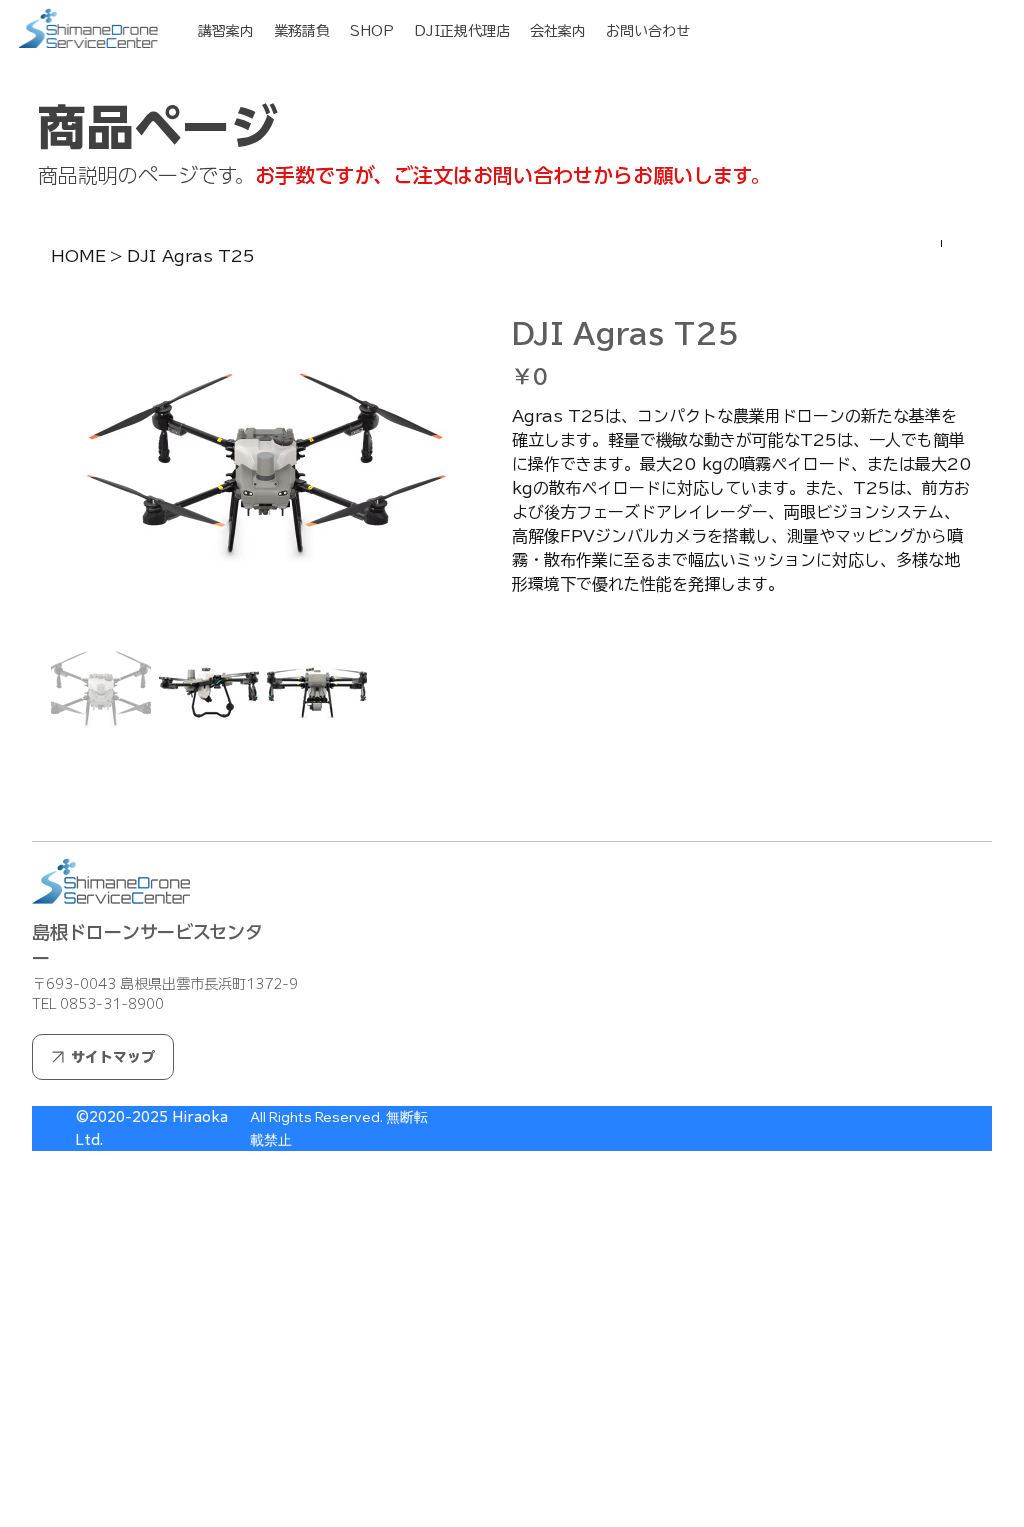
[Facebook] (531, 797)
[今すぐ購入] (742, 732)
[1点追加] (612, 636)
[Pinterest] (545, 797)
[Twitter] (559, 797)
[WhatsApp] (517, 797)
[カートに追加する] (742, 696)
